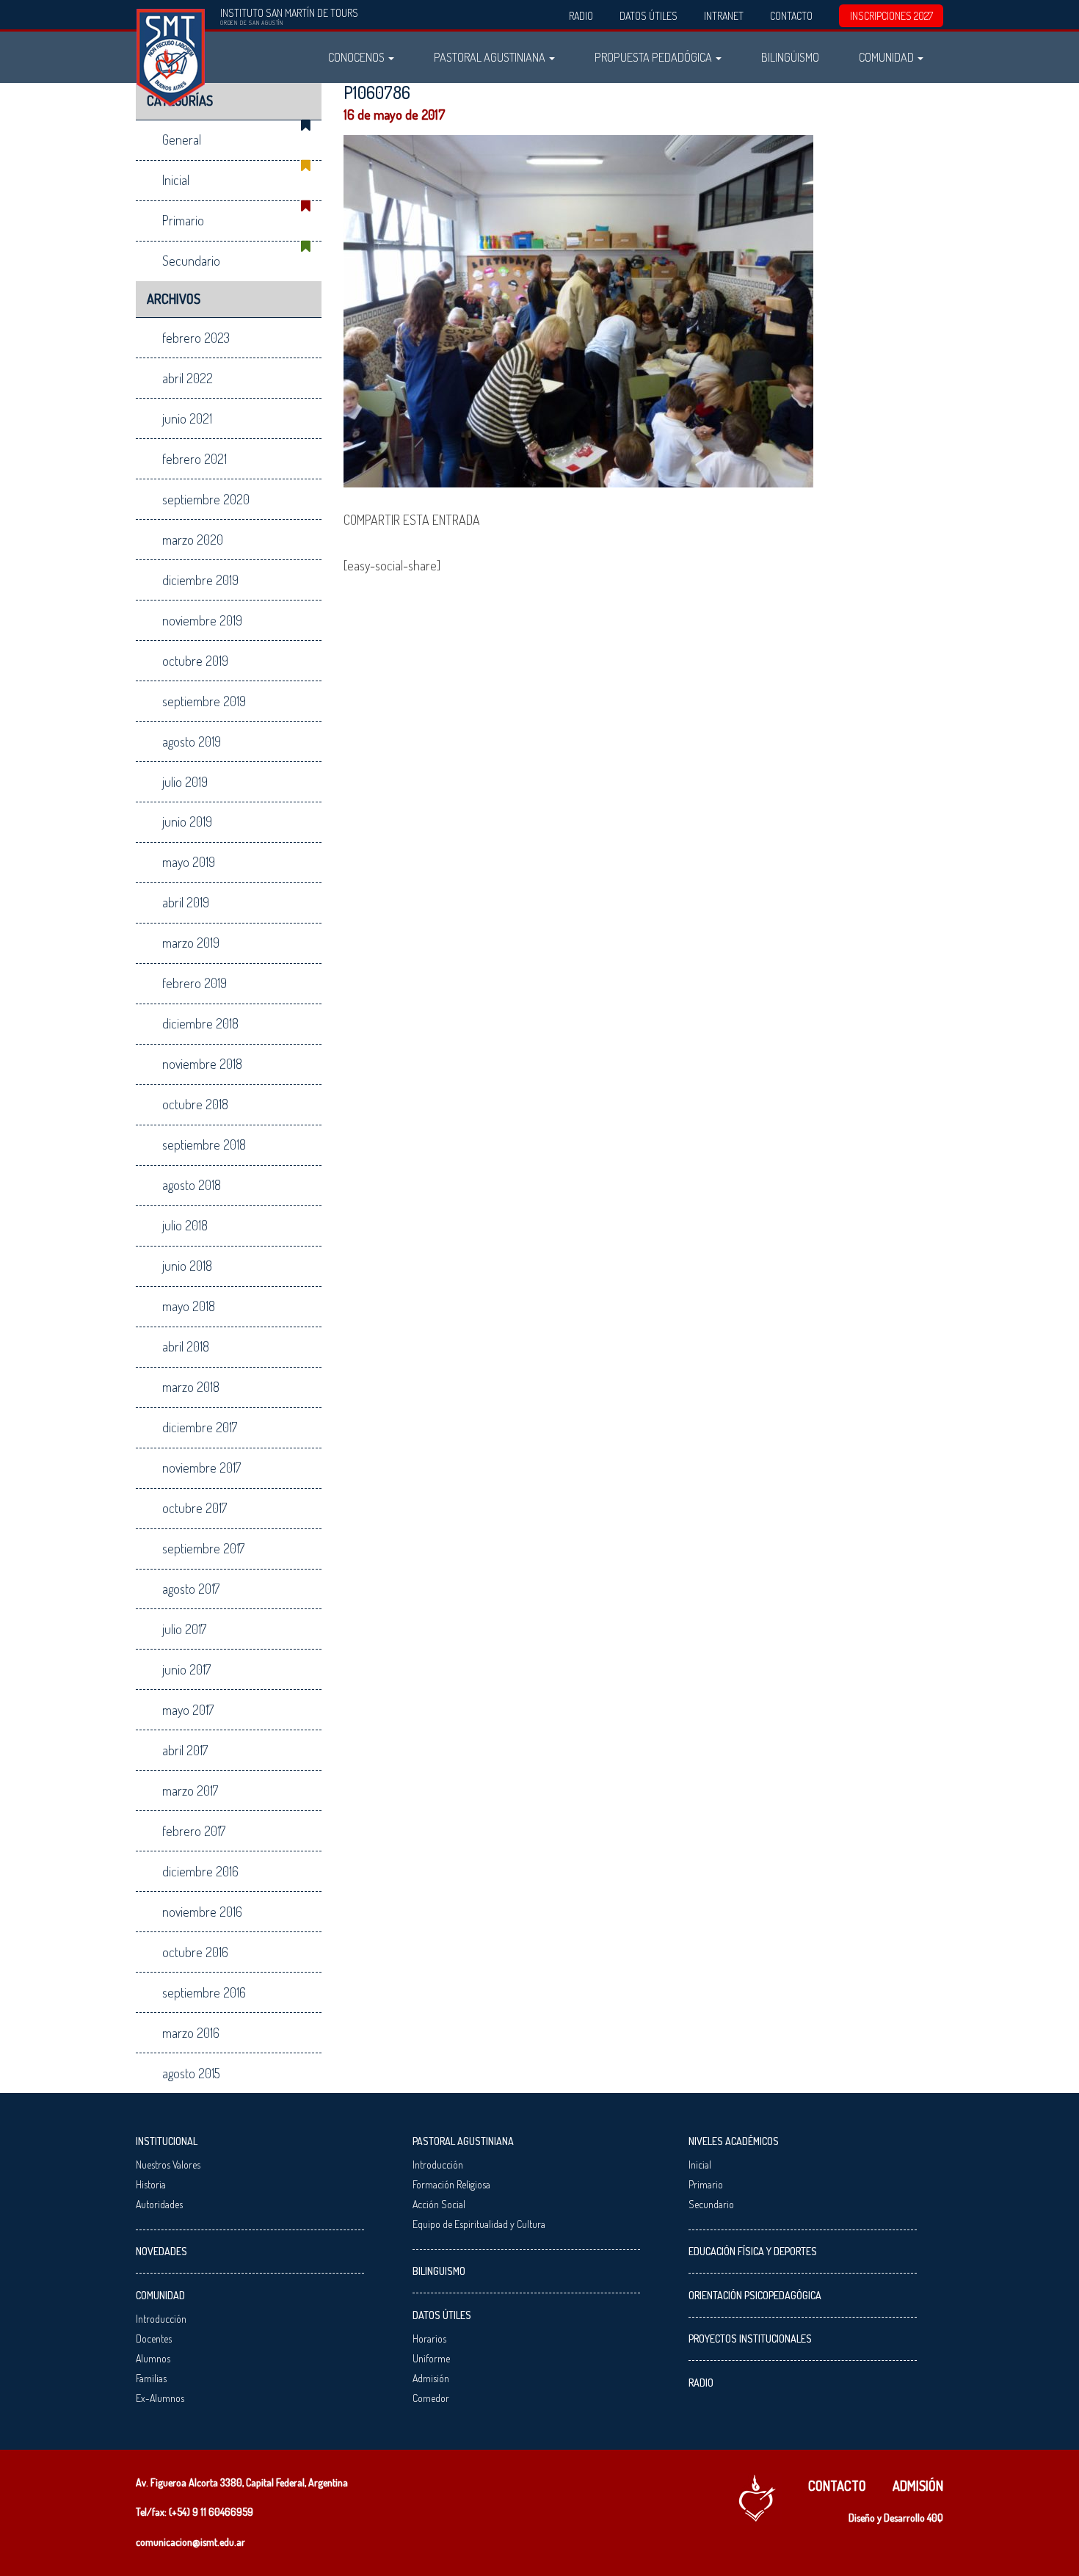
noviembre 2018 (202, 1064)
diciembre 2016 (200, 1871)
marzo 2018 (191, 1387)
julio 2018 (185, 1225)
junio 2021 (187, 418)
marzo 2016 (191, 2033)
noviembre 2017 (201, 1467)
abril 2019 (186, 902)
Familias (151, 2378)
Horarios (429, 2339)
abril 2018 (186, 1346)
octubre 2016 (195, 1952)
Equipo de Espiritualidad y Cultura (479, 2224)
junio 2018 (187, 1266)
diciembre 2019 (200, 580)
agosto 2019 (192, 741)
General (182, 139)
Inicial (176, 180)
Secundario (191, 261)
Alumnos (153, 2358)
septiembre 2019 (204, 701)
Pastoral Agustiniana (491, 57)
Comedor (431, 2398)
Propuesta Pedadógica (654, 57)
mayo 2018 (189, 1306)
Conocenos (357, 57)
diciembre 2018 (200, 1023)
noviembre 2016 (202, 1912)
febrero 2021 (195, 459)
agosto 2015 (191, 2073)
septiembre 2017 (203, 1548)
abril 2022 (188, 378)
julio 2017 (184, 1629)
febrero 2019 (195, 983)
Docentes (154, 2339)
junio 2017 (186, 1669)
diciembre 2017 (200, 1427)
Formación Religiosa (451, 2184)
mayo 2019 (189, 862)
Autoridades (159, 2204)
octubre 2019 (195, 661)
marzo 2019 (191, 943)
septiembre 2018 (204, 1144)
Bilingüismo (790, 57)
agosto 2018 (192, 1185)
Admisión (431, 2378)
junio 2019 (187, 821)
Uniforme (431, 2358)
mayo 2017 (188, 1710)
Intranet (724, 16)
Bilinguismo (439, 2271)
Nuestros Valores (168, 2165)
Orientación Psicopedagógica (755, 2295)
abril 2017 (185, 1750)
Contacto (791, 16)
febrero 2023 (196, 338)
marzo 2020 (193, 540)
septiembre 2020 (206, 499)
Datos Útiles (649, 16)
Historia (151, 2184)
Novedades (161, 2251)
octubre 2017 (195, 1508)
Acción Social (439, 2204)
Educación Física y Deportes (753, 2251)
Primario (183, 220)
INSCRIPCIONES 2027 (891, 16)
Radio (581, 16)
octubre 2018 (195, 1104)
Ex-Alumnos (160, 2398)
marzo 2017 (190, 1790)
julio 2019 (185, 782)
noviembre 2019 (202, 620)
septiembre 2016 (204, 1992)
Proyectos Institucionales (750, 2339)
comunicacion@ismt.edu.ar (190, 2542)
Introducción (161, 2319)
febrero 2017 (194, 1831)
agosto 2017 (191, 1589)
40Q (935, 2518)
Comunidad (887, 57)
